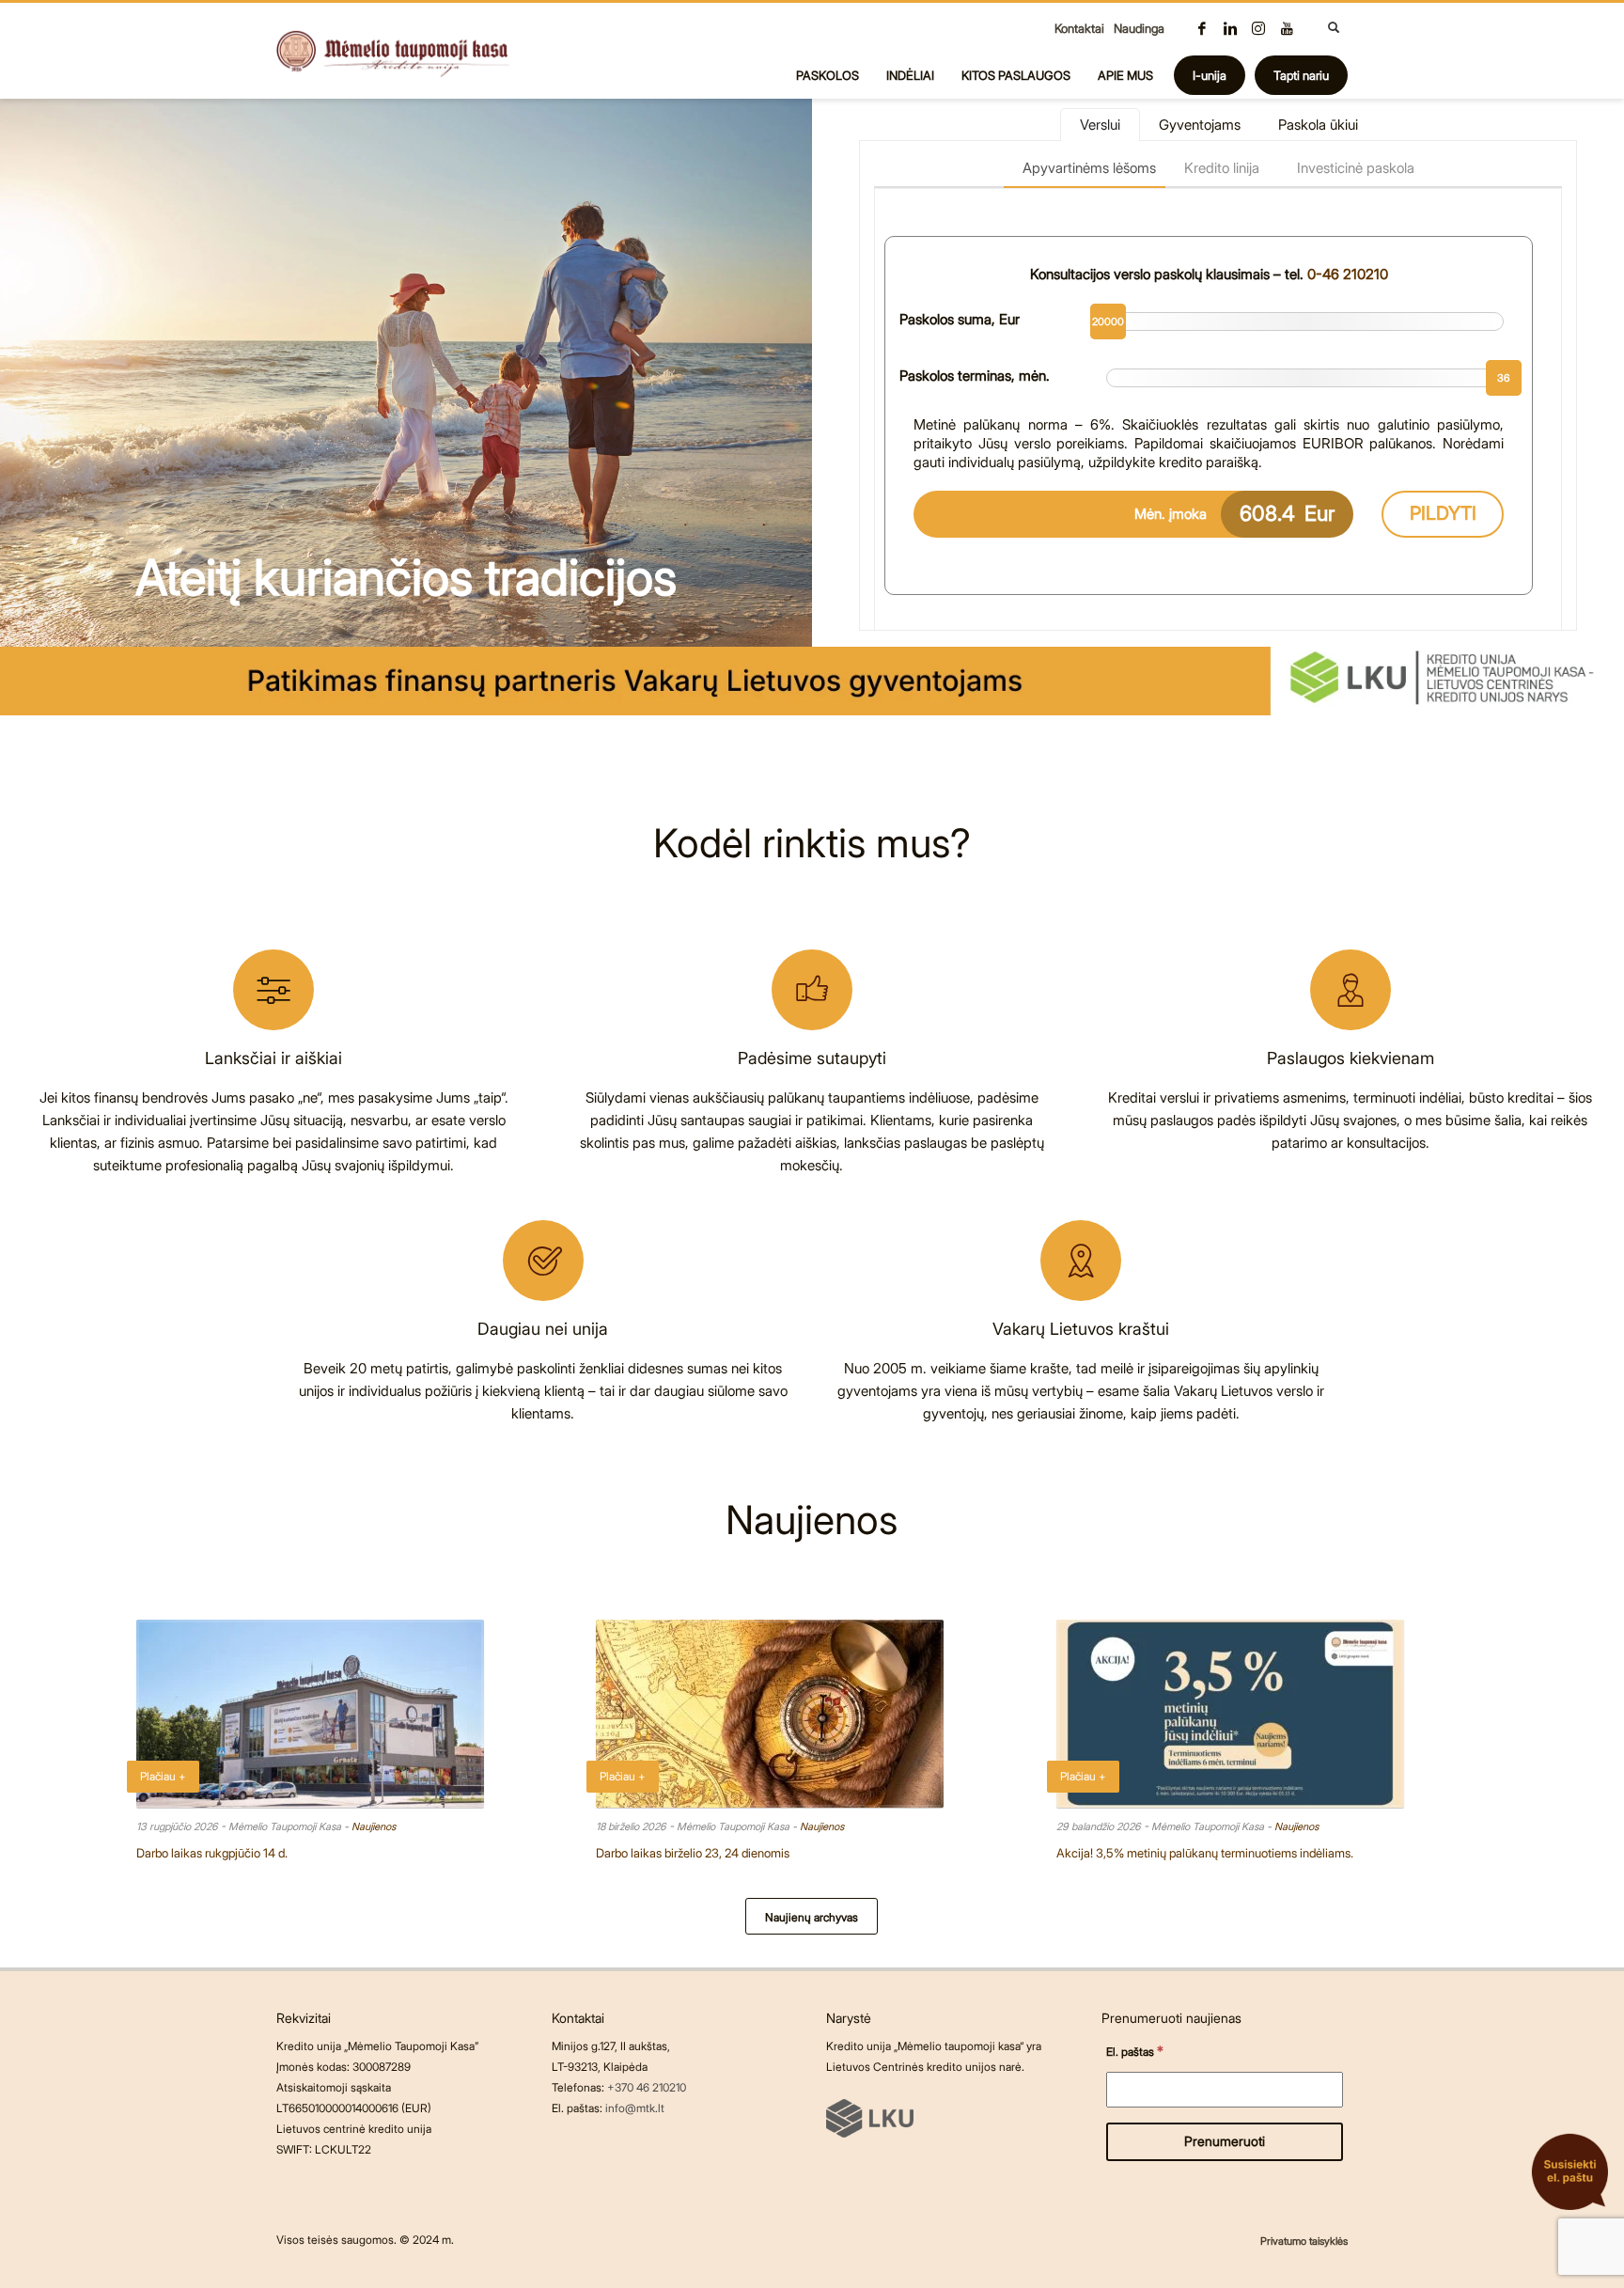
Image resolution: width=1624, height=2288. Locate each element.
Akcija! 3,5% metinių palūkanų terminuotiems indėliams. (1205, 1853)
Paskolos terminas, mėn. (975, 376)
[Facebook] (1202, 28)
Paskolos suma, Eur (960, 319)
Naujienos (374, 1826)
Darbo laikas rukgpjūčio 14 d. (212, 1853)
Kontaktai (1079, 28)
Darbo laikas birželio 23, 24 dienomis (693, 1853)
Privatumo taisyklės (1304, 2241)
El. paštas (1135, 2051)
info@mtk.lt (635, 2108)
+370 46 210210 (647, 2087)
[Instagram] (1258, 28)
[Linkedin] (1230, 28)
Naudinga (1139, 28)
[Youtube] (1287, 28)
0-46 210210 (1348, 274)
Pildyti (1443, 513)
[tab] (1100, 125)
